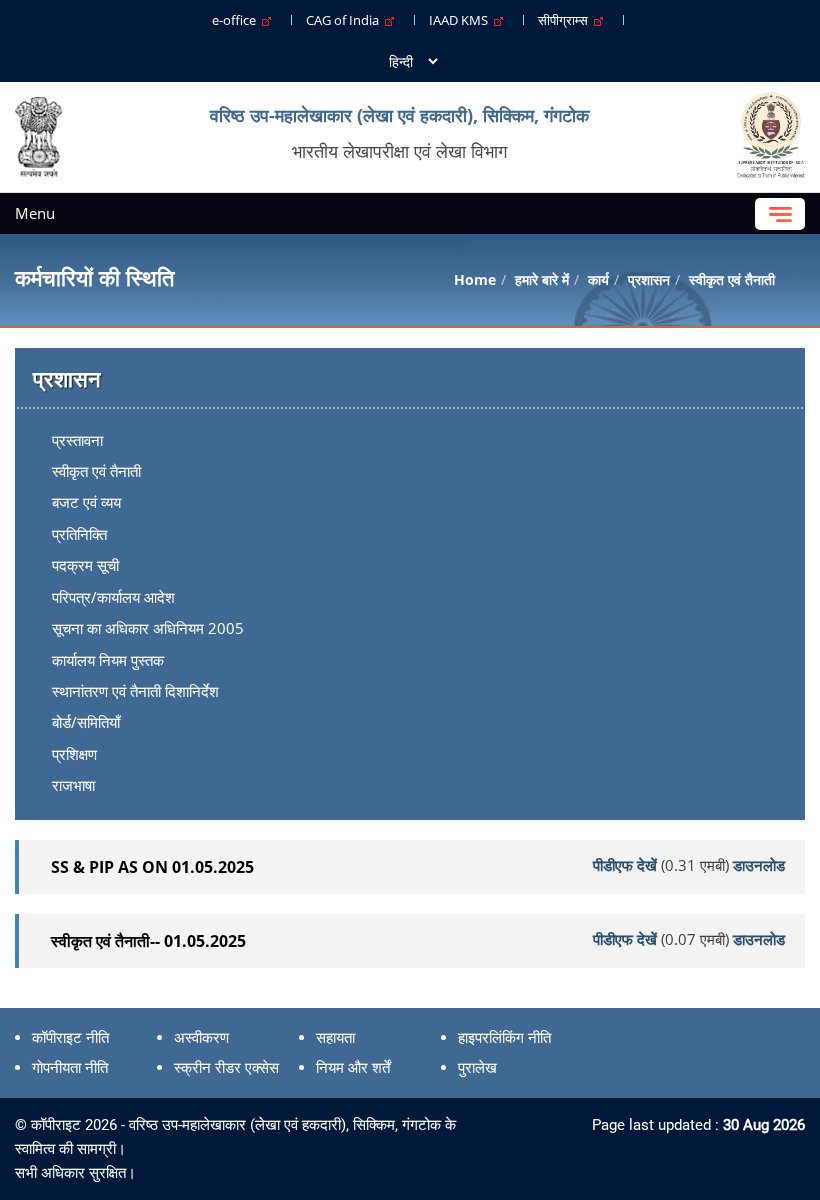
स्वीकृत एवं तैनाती (96, 471)
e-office (237, 20)
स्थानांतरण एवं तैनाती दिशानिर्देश (135, 691)
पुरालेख (477, 1068)
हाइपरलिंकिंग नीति (504, 1038)
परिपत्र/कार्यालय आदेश (113, 597)
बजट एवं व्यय (86, 502)
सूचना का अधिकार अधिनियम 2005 (148, 628)
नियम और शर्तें (353, 1068)
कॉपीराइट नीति (70, 1038)
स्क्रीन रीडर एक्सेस (226, 1068)
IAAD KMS (461, 20)
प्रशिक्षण (74, 754)
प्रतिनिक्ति (79, 534)
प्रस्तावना (77, 440)
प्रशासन (649, 279)
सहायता (335, 1038)
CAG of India (345, 20)
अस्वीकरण (201, 1038)
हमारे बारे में (542, 279)
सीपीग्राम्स (566, 20)
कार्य (598, 279)
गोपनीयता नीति (70, 1068)
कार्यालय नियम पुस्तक (108, 660)
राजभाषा (73, 785)
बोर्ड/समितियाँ (86, 722)
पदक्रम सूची (85, 565)
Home (475, 279)
